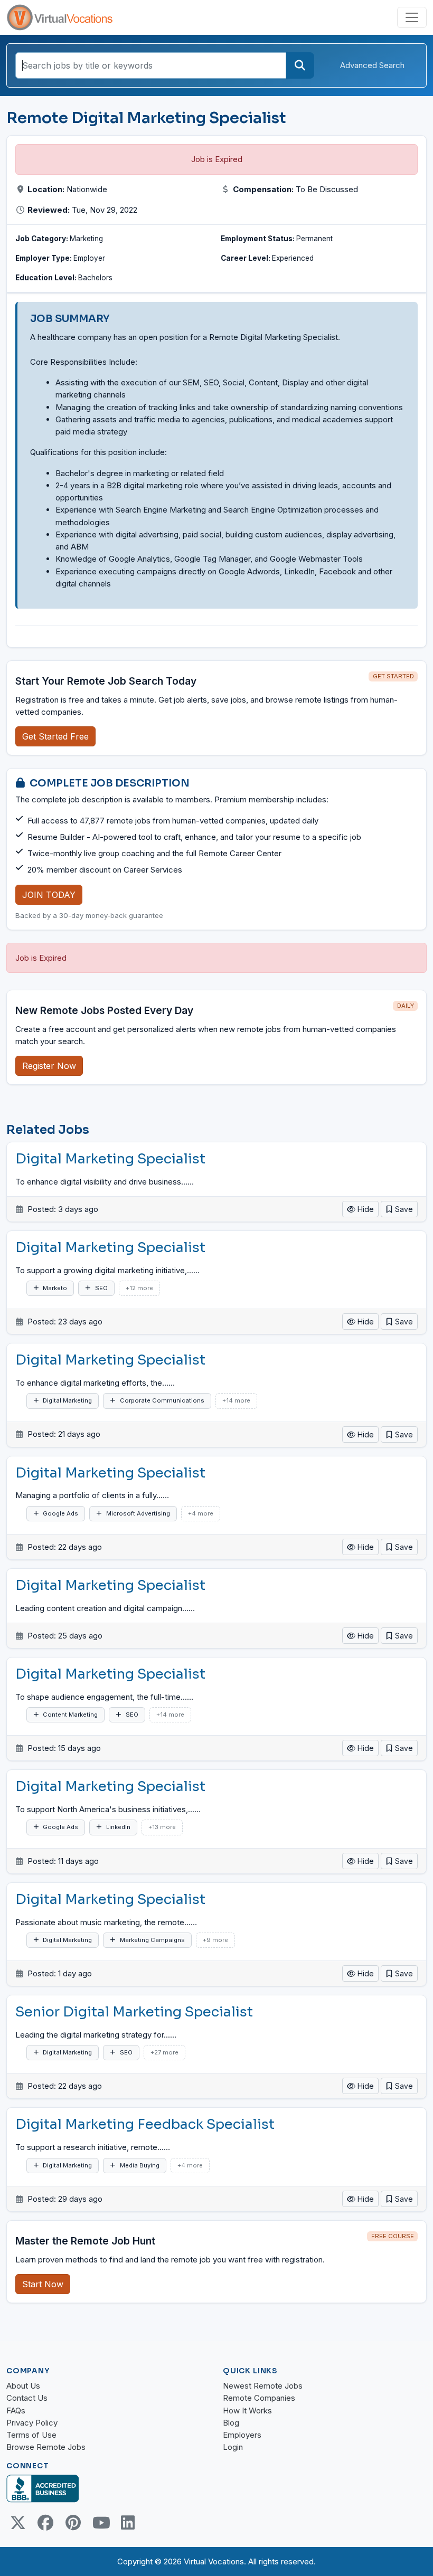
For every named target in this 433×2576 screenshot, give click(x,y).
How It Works (247, 2411)
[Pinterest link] (73, 2523)
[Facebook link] (45, 2523)
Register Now (49, 1066)
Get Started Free (55, 736)
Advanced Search (372, 65)
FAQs (16, 2411)
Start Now (43, 2284)
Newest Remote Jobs (263, 2386)
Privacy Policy (32, 2423)
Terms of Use (31, 2435)
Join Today (49, 895)
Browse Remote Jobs (46, 2447)
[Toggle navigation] (412, 17)
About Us (23, 2386)
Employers (242, 2435)
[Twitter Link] (18, 2523)
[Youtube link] (100, 2523)
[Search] (300, 65)
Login (233, 2447)
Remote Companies (259, 2398)
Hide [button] (365, 1209)
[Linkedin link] (128, 2523)
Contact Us (27, 2398)
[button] (399, 1209)
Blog (231, 2423)
